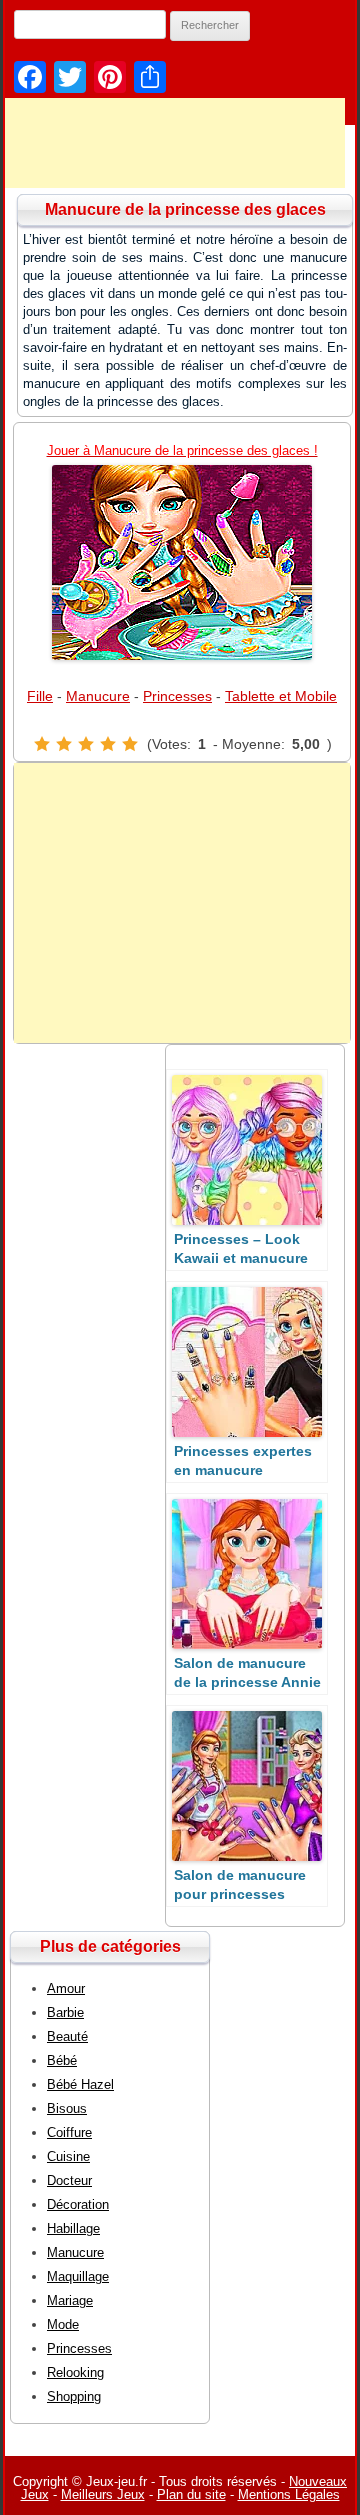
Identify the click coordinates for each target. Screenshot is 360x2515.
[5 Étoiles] (130, 744)
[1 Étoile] (42, 744)
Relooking (75, 2372)
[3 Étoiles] (86, 744)
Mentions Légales (289, 2494)
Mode (63, 2324)
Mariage (70, 2300)
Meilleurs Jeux (103, 2494)
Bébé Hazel (80, 2084)
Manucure (98, 696)
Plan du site (191, 2494)
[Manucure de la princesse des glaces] (182, 562)
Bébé (62, 2060)
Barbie (65, 2012)
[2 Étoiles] (64, 744)
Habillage (73, 2228)
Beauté (67, 2036)
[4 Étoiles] (108, 744)
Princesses (177, 696)
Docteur (69, 2180)
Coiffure (69, 2132)
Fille (40, 696)
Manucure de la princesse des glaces (185, 209)
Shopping (74, 2396)
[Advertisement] (182, 903)
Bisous (67, 2108)
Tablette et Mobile (281, 696)
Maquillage (78, 2276)
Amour (66, 1988)
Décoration (78, 2204)
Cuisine (68, 2156)
